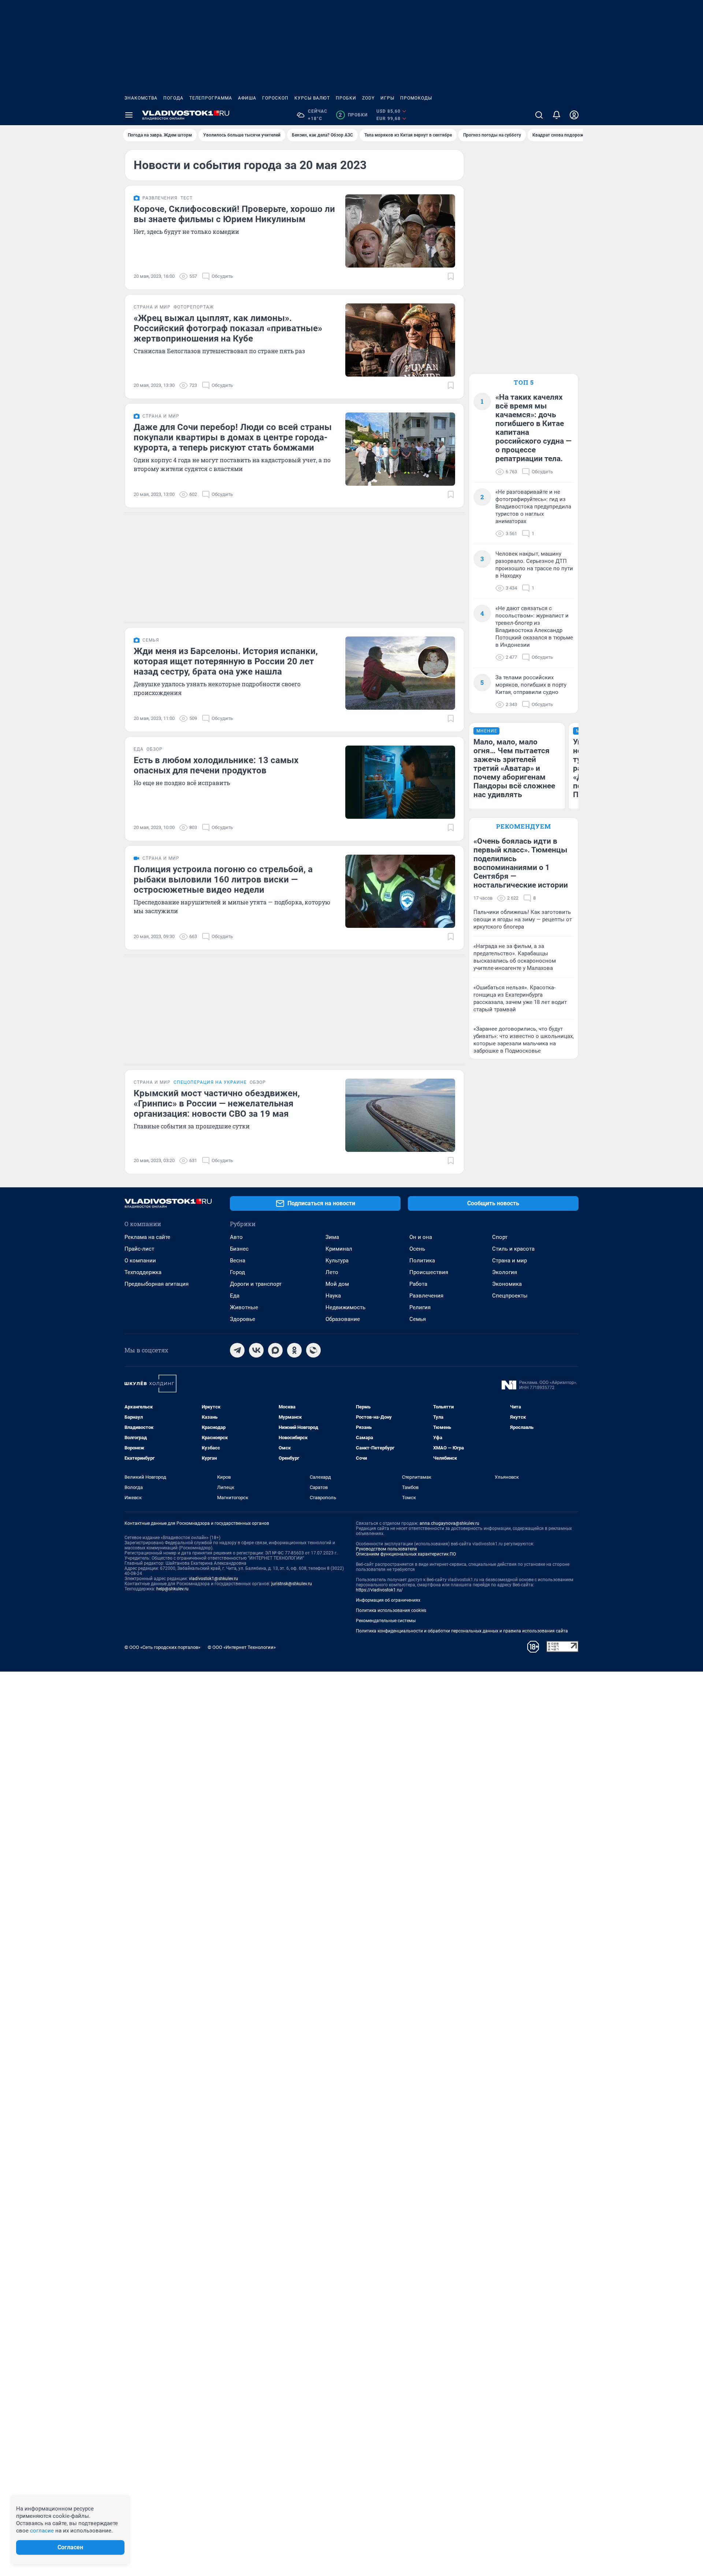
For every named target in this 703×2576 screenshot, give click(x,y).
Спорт (500, 1237)
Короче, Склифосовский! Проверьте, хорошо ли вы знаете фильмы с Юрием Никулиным (234, 214)
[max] (275, 1350)
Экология (505, 1272)
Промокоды (416, 98)
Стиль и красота (513, 1249)
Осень (417, 1249)
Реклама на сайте (147, 1237)
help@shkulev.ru (172, 1589)
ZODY (368, 98)
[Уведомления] (557, 115)
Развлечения (426, 1296)
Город (237, 1272)
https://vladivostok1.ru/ (379, 1590)
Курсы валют (312, 98)
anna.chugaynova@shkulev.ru (449, 1523)
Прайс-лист (139, 1249)
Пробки (346, 98)
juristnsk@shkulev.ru (292, 1584)
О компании (140, 1261)
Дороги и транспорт (256, 1284)
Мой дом (337, 1284)
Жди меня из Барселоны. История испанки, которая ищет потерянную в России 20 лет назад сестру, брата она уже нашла (226, 661)
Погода (173, 98)
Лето (332, 1272)
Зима (332, 1237)
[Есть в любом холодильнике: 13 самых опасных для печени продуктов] (400, 782)
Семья (418, 1319)
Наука (333, 1296)
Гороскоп (275, 98)
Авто (236, 1237)
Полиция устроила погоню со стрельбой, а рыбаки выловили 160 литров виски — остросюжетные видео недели (223, 880)
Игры (387, 98)
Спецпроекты (510, 1296)
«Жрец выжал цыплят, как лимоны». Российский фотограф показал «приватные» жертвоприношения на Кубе (228, 328)
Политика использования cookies (391, 1610)
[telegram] (237, 1350)
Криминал (339, 1249)
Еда (235, 1296)
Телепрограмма (211, 98)
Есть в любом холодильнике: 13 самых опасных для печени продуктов (216, 765)
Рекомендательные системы (386, 1621)
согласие (42, 2531)
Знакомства (141, 98)
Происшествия (429, 1272)
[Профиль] (574, 115)
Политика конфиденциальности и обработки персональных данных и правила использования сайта (462, 1631)
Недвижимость (345, 1307)
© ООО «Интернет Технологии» (242, 1647)
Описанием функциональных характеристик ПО (406, 1554)
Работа (418, 1284)
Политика (422, 1261)
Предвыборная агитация (157, 1284)
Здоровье (243, 1319)
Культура (337, 1261)
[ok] (294, 1350)
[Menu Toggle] (129, 115)
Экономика (507, 1284)
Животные (244, 1307)
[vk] (256, 1350)
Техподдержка (143, 1272)
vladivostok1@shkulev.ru (213, 1579)
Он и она (421, 1237)
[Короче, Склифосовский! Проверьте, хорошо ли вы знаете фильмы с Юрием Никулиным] (400, 231)
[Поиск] (539, 115)
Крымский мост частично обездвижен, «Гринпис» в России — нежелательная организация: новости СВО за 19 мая (217, 1104)
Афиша (247, 98)
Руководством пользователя (386, 1549)
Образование (343, 1319)
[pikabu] (313, 1350)
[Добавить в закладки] (451, 276)
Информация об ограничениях (388, 1600)
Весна (238, 1261)
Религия (420, 1307)
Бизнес (239, 1249)
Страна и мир (509, 1261)
